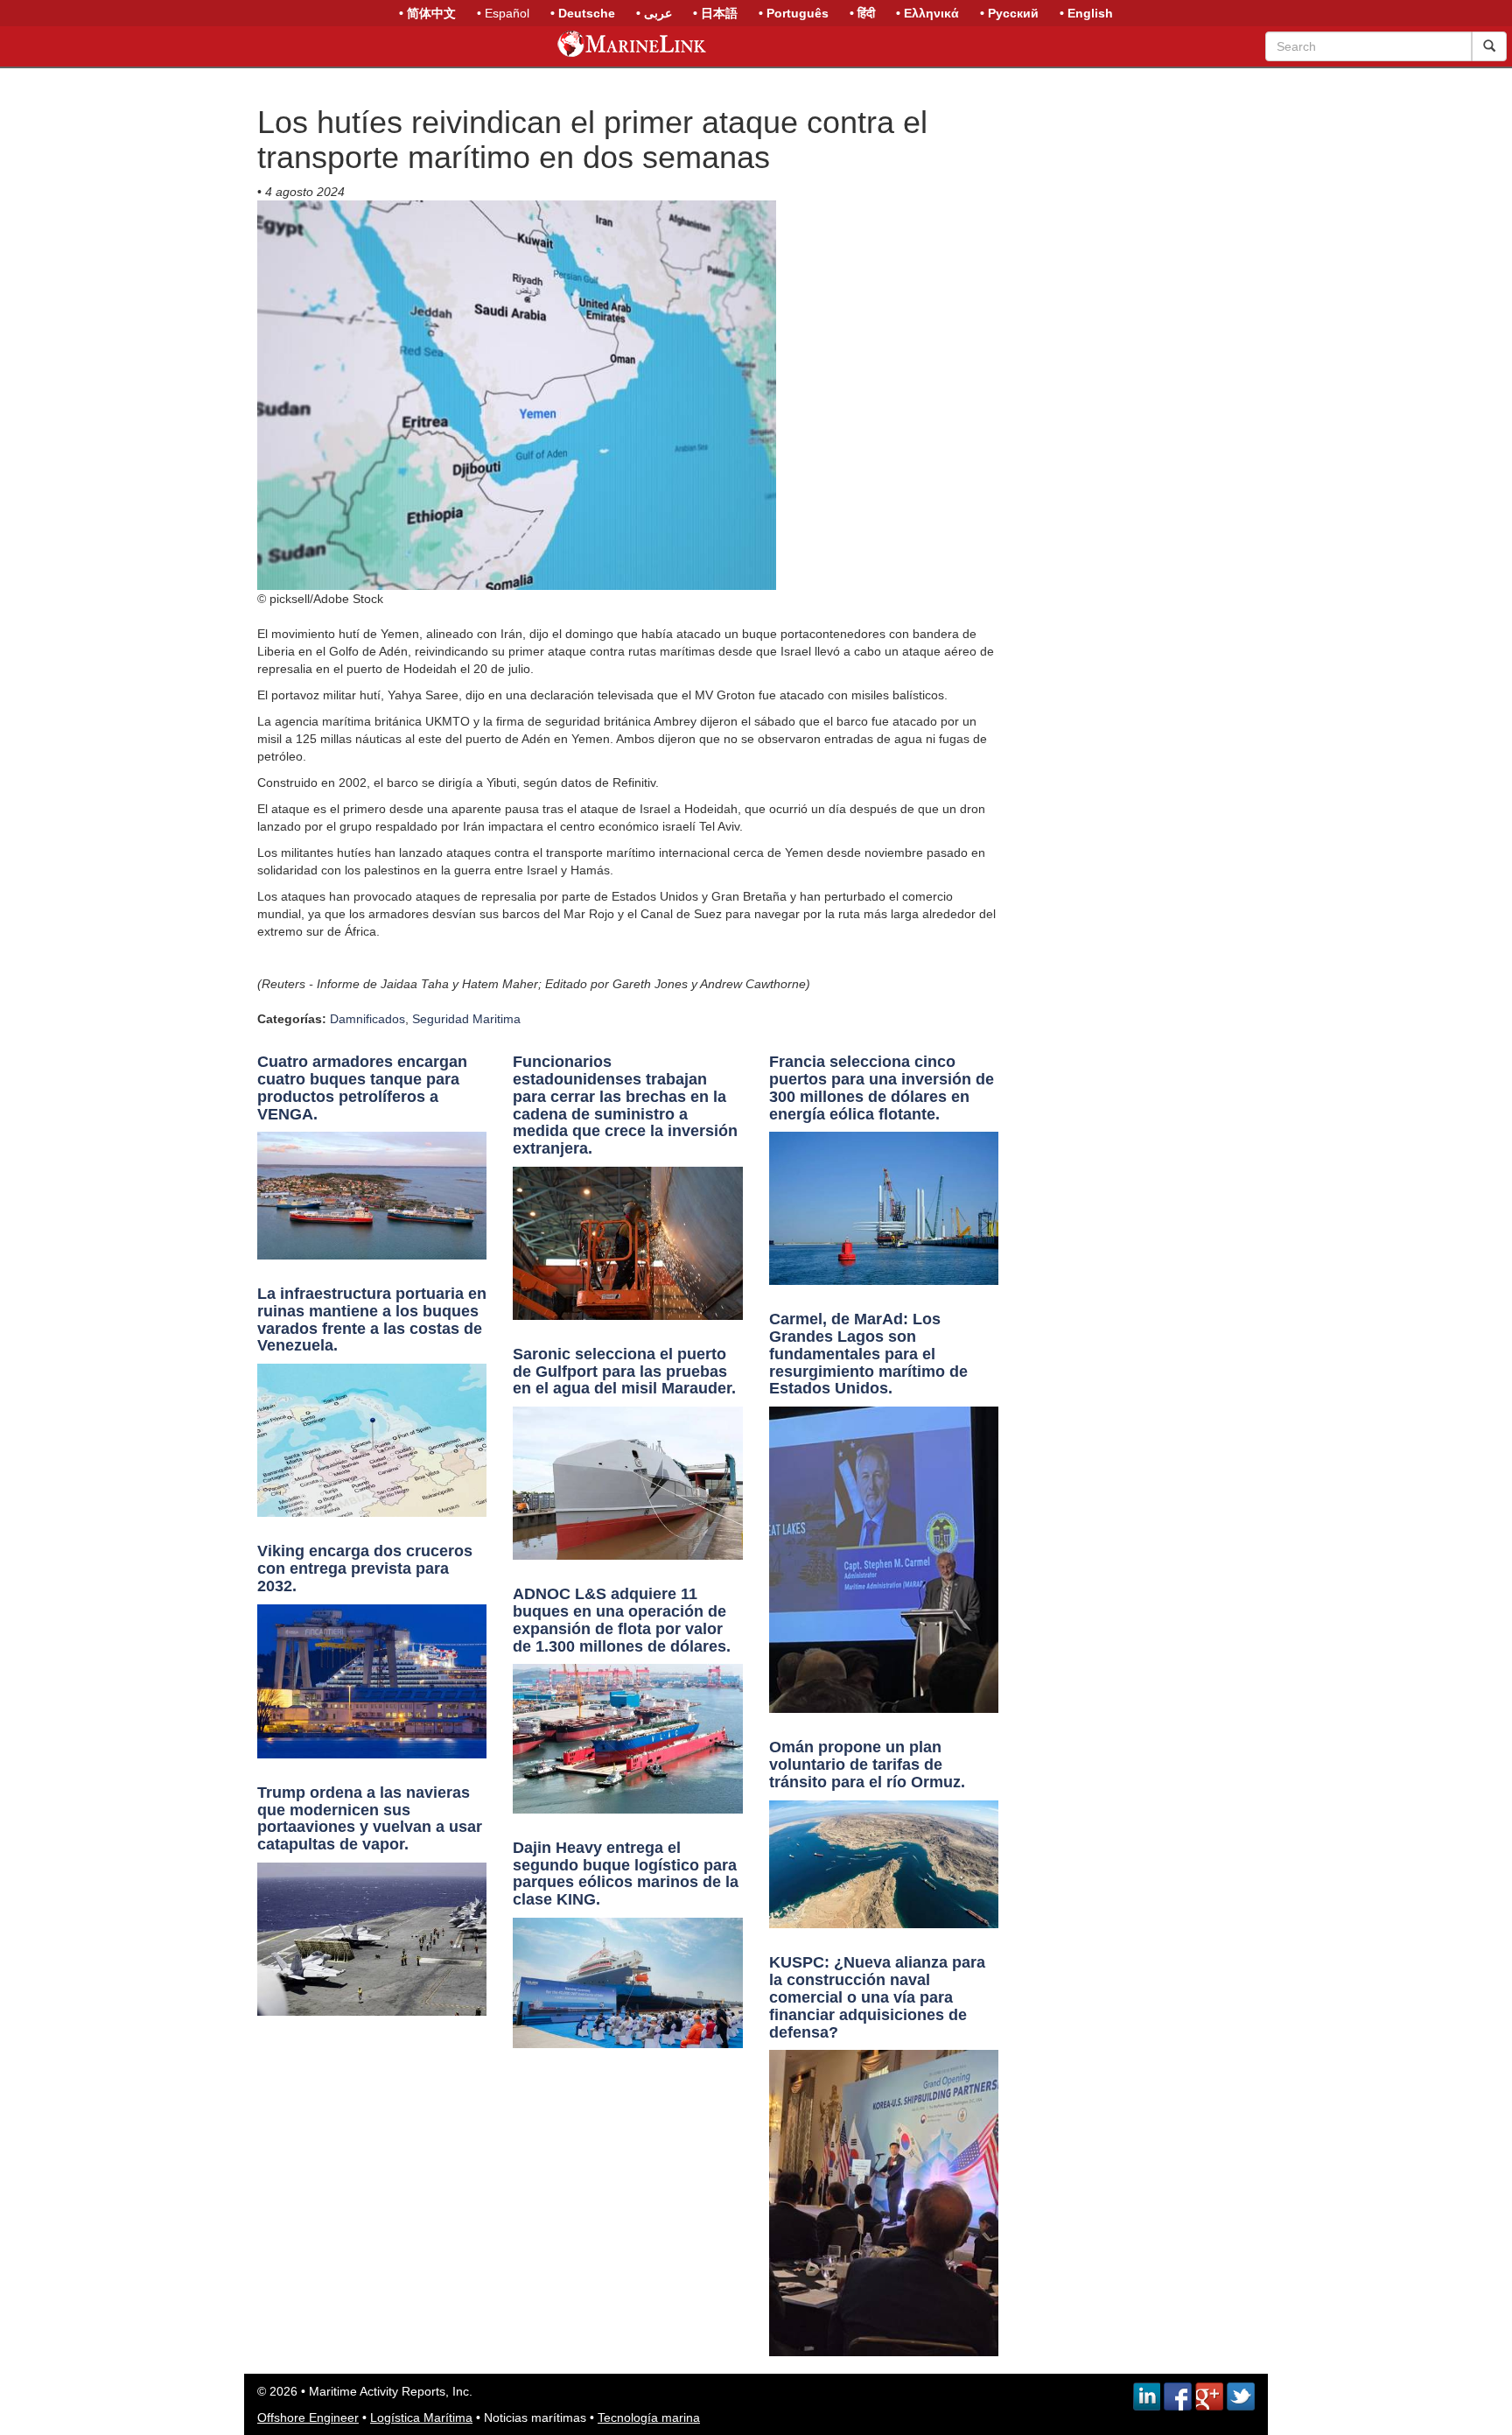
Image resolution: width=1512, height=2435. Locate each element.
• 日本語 (715, 13)
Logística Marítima (421, 2417)
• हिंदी (862, 13)
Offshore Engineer (308, 2417)
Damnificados (367, 1019)
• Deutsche (583, 13)
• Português (794, 13)
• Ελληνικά (927, 13)
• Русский (1009, 13)
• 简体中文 (427, 13)
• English (1086, 13)
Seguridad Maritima (466, 1019)
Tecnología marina (649, 2417)
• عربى (654, 13)
